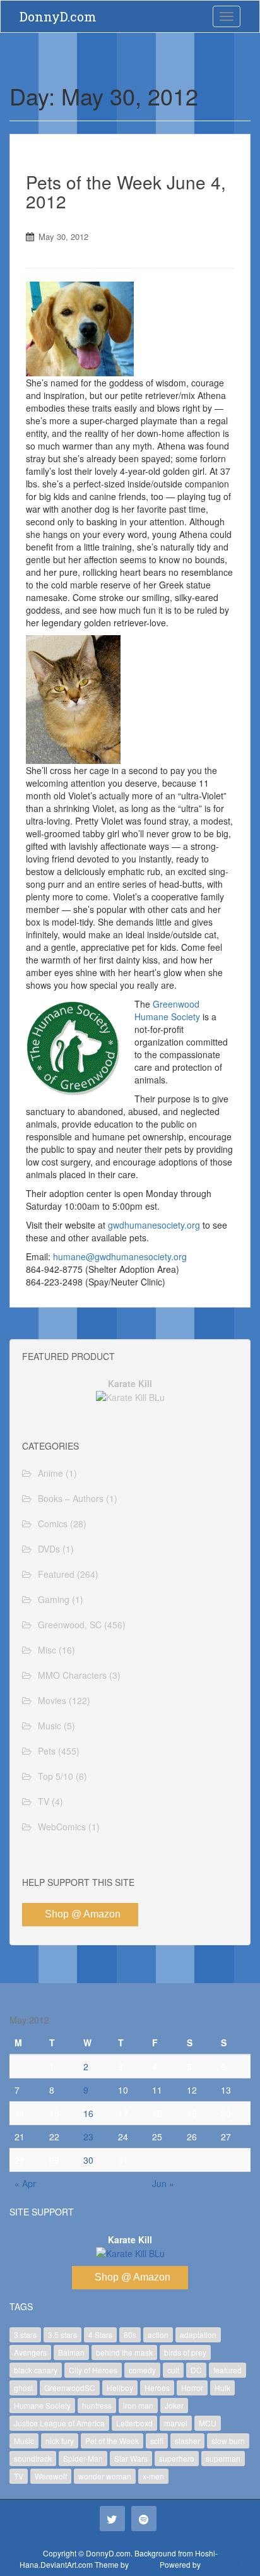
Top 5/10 (56, 1776)
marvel (176, 2423)
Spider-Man (83, 2458)
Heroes (157, 2388)
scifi (157, 2441)
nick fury (60, 2441)
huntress (97, 2405)
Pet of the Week (112, 2441)
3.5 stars (62, 2334)
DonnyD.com (58, 16)
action (158, 2334)
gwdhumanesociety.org (154, 1225)
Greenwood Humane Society (167, 1010)
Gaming (54, 1599)
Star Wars (131, 2458)
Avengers (30, 2352)
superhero (177, 2458)
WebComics (62, 1827)
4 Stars (100, 2334)
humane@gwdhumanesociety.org (120, 1256)
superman (223, 2458)
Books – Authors (71, 1498)
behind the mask (124, 2352)
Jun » (163, 2183)
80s (130, 2334)
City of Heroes (93, 2370)
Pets (47, 1751)
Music (50, 1726)
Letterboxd (134, 2423)
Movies (52, 1700)
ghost (23, 2388)
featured (228, 2370)
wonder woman (105, 2476)
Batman (71, 2352)
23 (88, 2137)
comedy (142, 2370)
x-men (153, 2476)
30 (88, 2160)
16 (88, 2113)
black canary (36, 2370)
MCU (208, 2423)
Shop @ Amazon (83, 1914)
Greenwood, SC (70, 1625)
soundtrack (33, 2458)
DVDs (49, 1549)
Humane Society (42, 2405)
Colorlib (144, 2564)
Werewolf (51, 2476)
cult (173, 2370)
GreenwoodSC (70, 2388)
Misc (47, 1650)
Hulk (222, 2388)
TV (44, 1801)
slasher (187, 2441)
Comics (53, 1524)
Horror (192, 2388)
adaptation (198, 2334)
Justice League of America (59, 2423)
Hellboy (120, 2388)
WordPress (222, 2564)
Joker (174, 2405)
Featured (56, 1574)
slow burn (228, 2441)
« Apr (25, 2183)
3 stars (25, 2334)
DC (196, 2370)
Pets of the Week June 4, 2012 (126, 192)
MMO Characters (72, 1675)
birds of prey (185, 2352)
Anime (50, 1473)
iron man (138, 2405)
